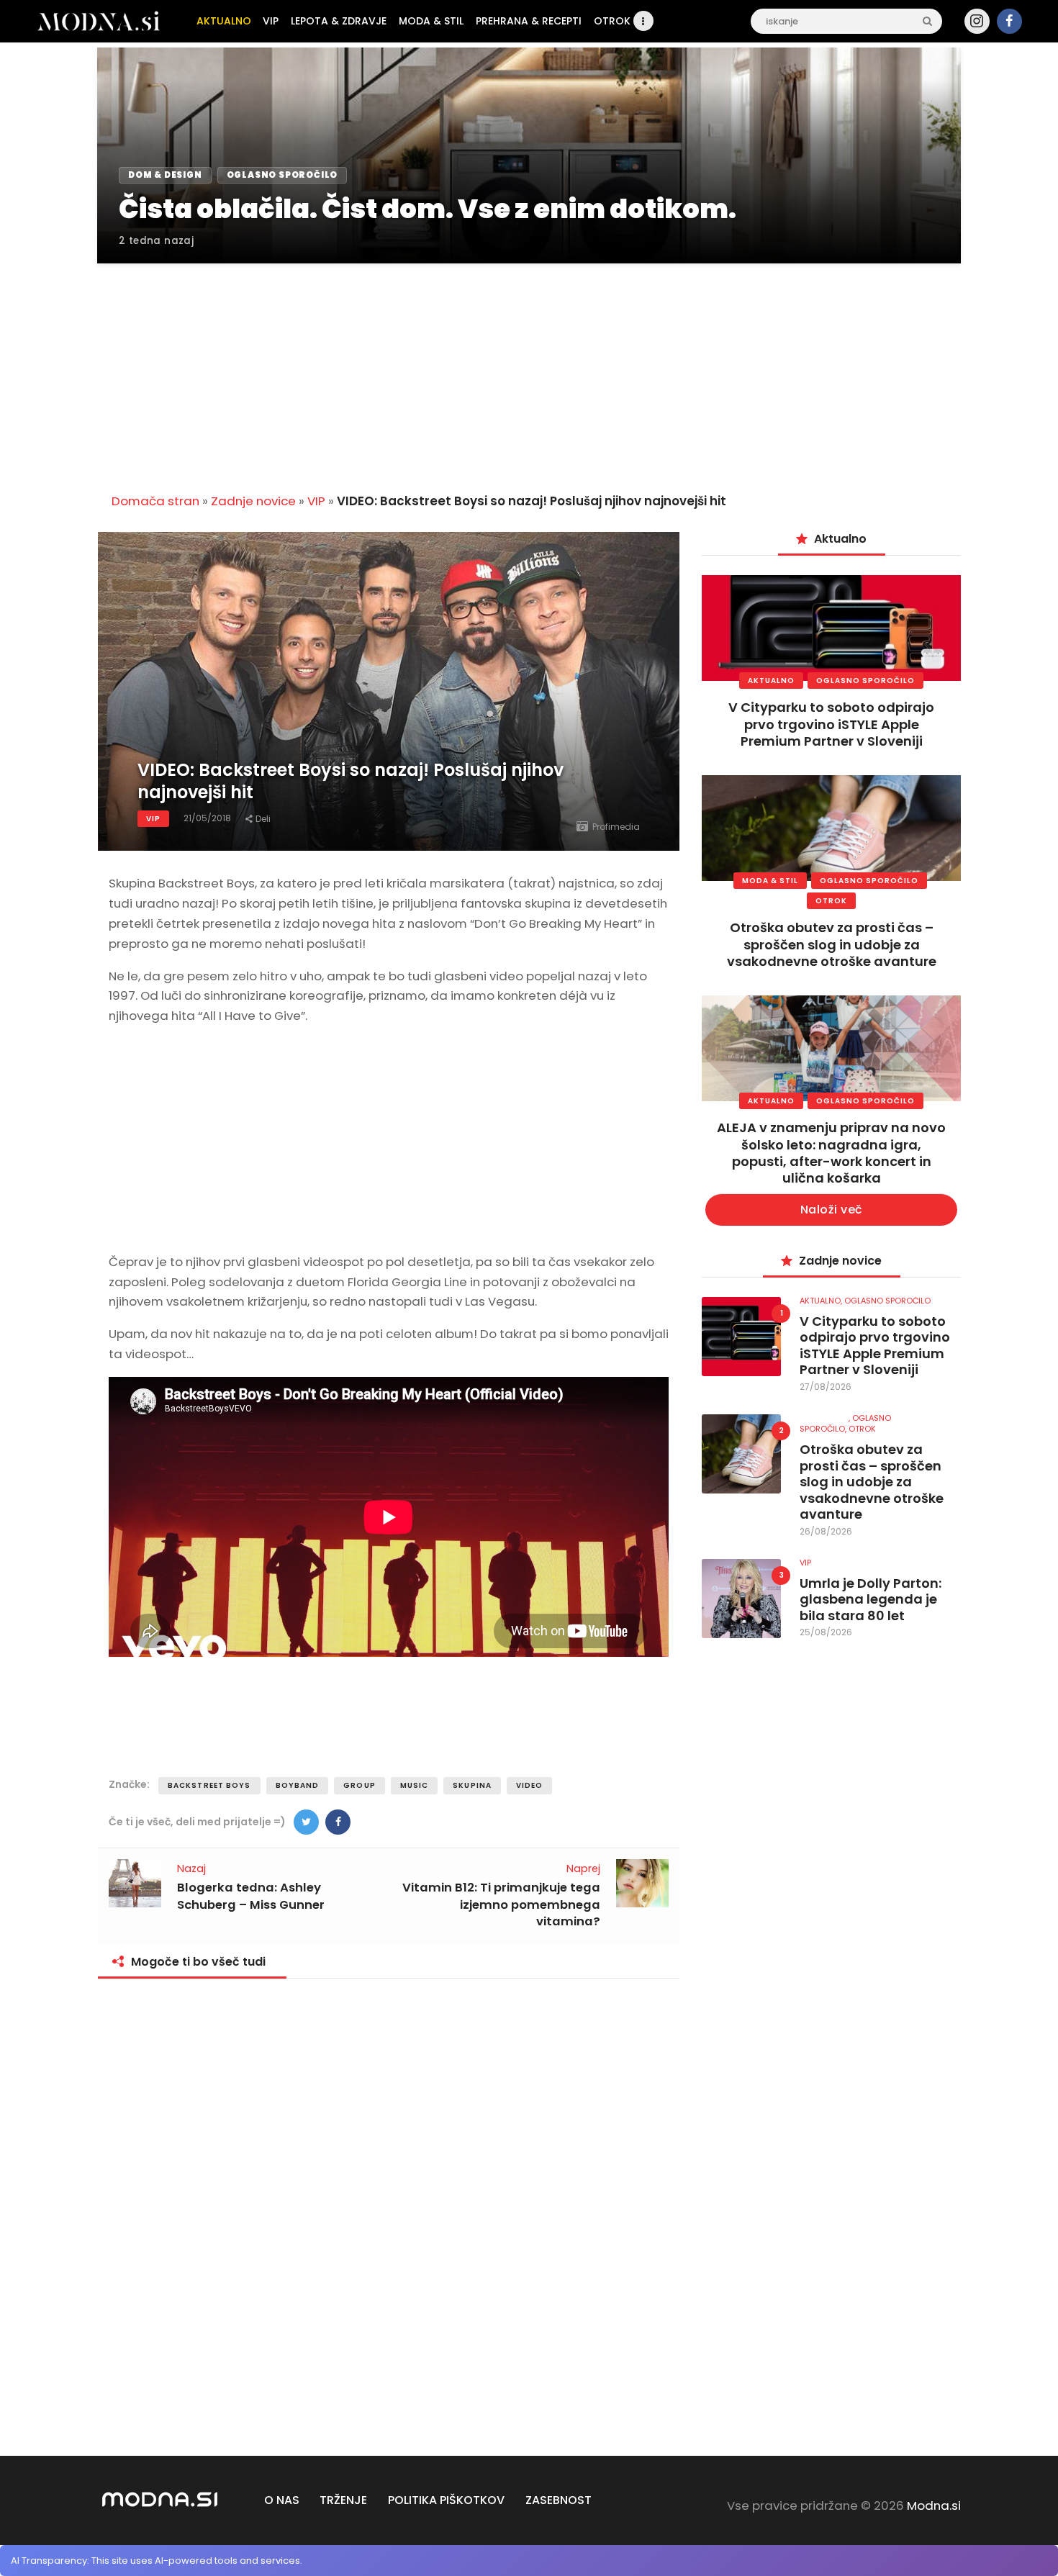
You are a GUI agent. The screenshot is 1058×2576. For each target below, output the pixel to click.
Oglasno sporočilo (865, 681)
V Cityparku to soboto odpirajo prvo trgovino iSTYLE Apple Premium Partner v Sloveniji (831, 724)
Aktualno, (822, 1301)
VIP (316, 501)
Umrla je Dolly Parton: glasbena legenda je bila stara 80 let (871, 1600)
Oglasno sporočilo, (845, 1423)
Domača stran (155, 501)
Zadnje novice (253, 501)
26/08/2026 (826, 1531)
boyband (298, 1785)
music (415, 1785)
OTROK (831, 901)
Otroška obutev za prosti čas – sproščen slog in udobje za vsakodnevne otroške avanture (832, 944)
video (530, 1785)
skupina (472, 1785)
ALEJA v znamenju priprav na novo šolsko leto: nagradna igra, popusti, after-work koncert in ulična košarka (831, 1153)
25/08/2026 (826, 1632)
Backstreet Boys (209, 1785)
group (360, 1785)
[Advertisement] (529, 370)
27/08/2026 (826, 1387)
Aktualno (771, 681)
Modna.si (934, 2505)
